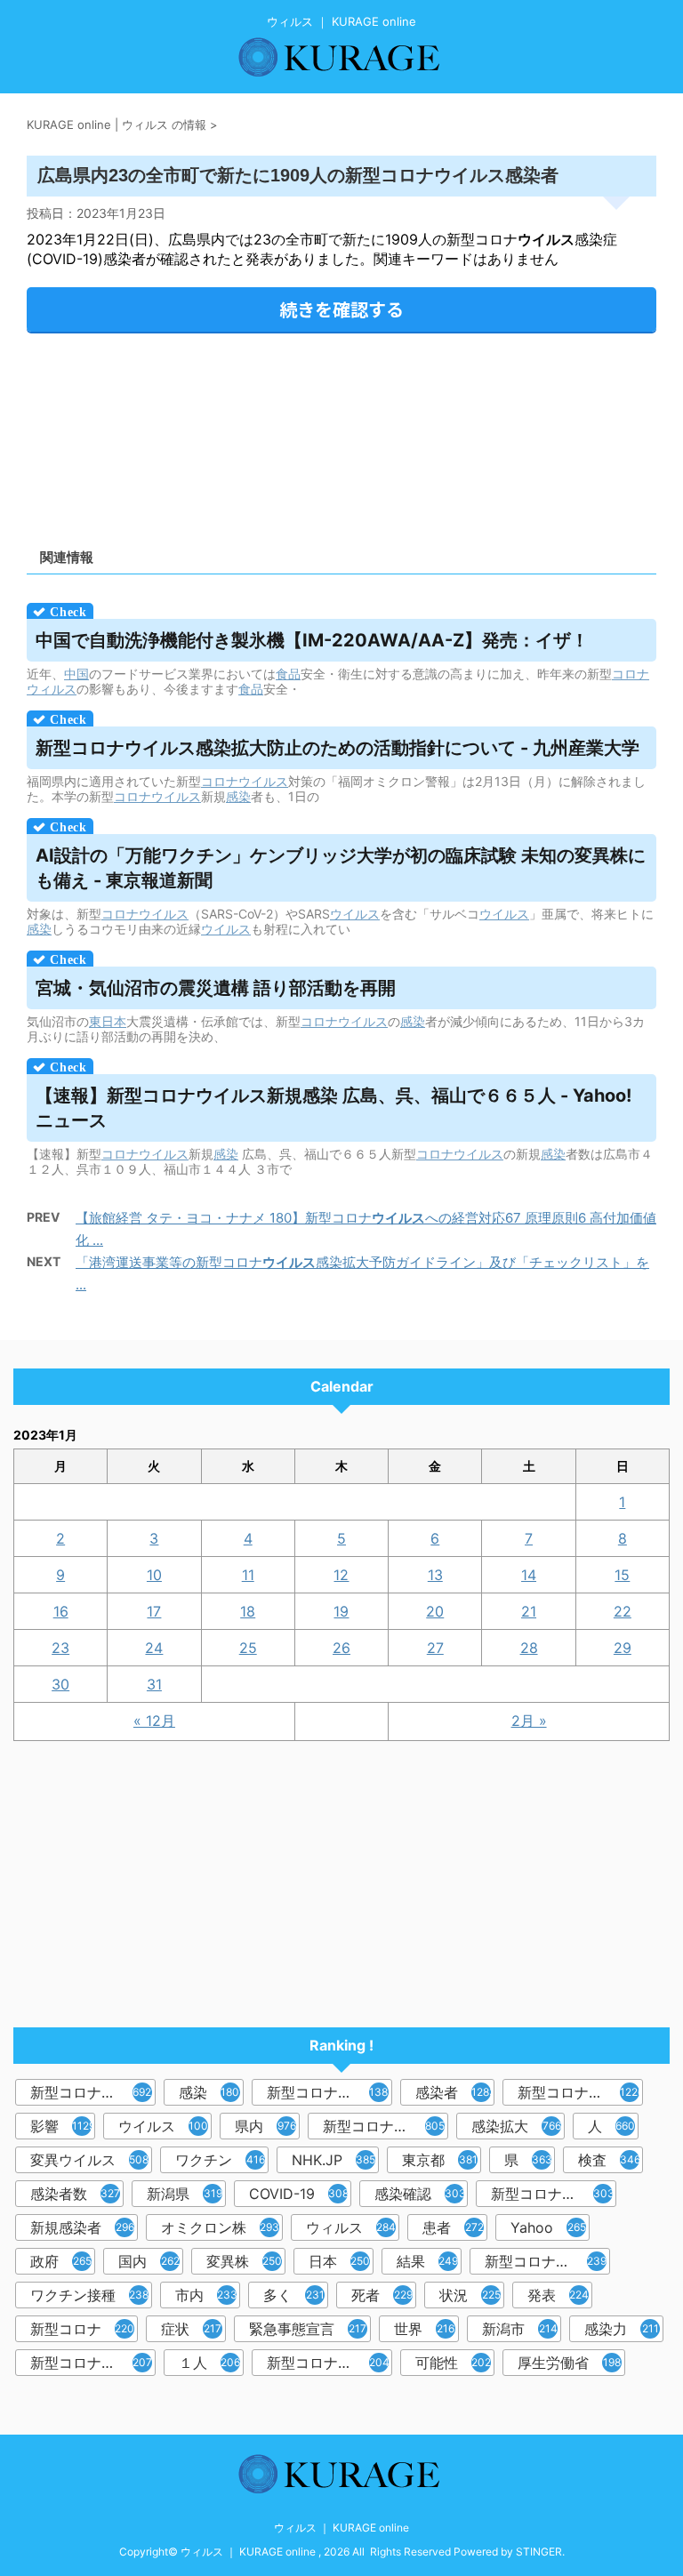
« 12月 (154, 1721)
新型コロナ (82, 2329)
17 (154, 1611)
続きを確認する (341, 309)
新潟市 (520, 2329)
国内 (149, 2261)
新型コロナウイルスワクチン (547, 2261)
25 (248, 1648)
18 (248, 1611)
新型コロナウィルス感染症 (554, 2194)
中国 (76, 674)
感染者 (455, 2092)
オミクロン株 (220, 2227)
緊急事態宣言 (308, 2329)
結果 (427, 2261)
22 (623, 1611)
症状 (191, 2329)
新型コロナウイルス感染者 (93, 2363)
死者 (382, 2295)
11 (248, 1575)
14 (529, 1575)
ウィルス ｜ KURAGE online (341, 2528)
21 (529, 1611)
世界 (424, 2329)
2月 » (529, 1721)
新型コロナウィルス (329, 2092)
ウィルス (351, 2227)
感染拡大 (516, 2126)
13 (435, 1575)
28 (529, 1648)
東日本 (108, 1021)
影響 (63, 2126)
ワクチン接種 (89, 2295)
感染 (238, 796)
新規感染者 (82, 2227)
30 (60, 1684)
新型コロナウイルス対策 (329, 2363)
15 (622, 1575)
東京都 (440, 2160)
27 (435, 1648)
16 (61, 1611)
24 (154, 1648)
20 (435, 1611)
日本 (339, 2261)
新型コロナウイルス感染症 (580, 2092)
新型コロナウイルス (93, 2092)
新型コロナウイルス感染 (386, 2126)
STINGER (539, 2552)
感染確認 (420, 2194)
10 (154, 1575)
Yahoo (548, 2227)
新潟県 (185, 2194)
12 (341, 1575)
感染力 (622, 2329)
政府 (61, 2261)
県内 (265, 2126)
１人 (209, 2363)
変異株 (244, 2261)
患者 (453, 2227)
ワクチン (220, 2160)
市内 (206, 2295)
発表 (558, 2295)
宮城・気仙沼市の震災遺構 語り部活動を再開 (216, 988)
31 (154, 1684)
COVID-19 (299, 2194)
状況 (470, 2295)
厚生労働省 (569, 2363)
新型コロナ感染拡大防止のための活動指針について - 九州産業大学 (337, 748)
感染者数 (75, 2194)
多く (294, 2295)
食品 (288, 674)
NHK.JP (333, 2160)
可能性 (453, 2363)
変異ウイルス (89, 2160)
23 (60, 1648)
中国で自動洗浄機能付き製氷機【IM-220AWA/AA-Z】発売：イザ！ (312, 640)
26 (341, 1648)
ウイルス (355, 914)
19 (341, 1611)
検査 (609, 2160)
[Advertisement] (341, 434)
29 (623, 1648)
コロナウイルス (245, 781)
